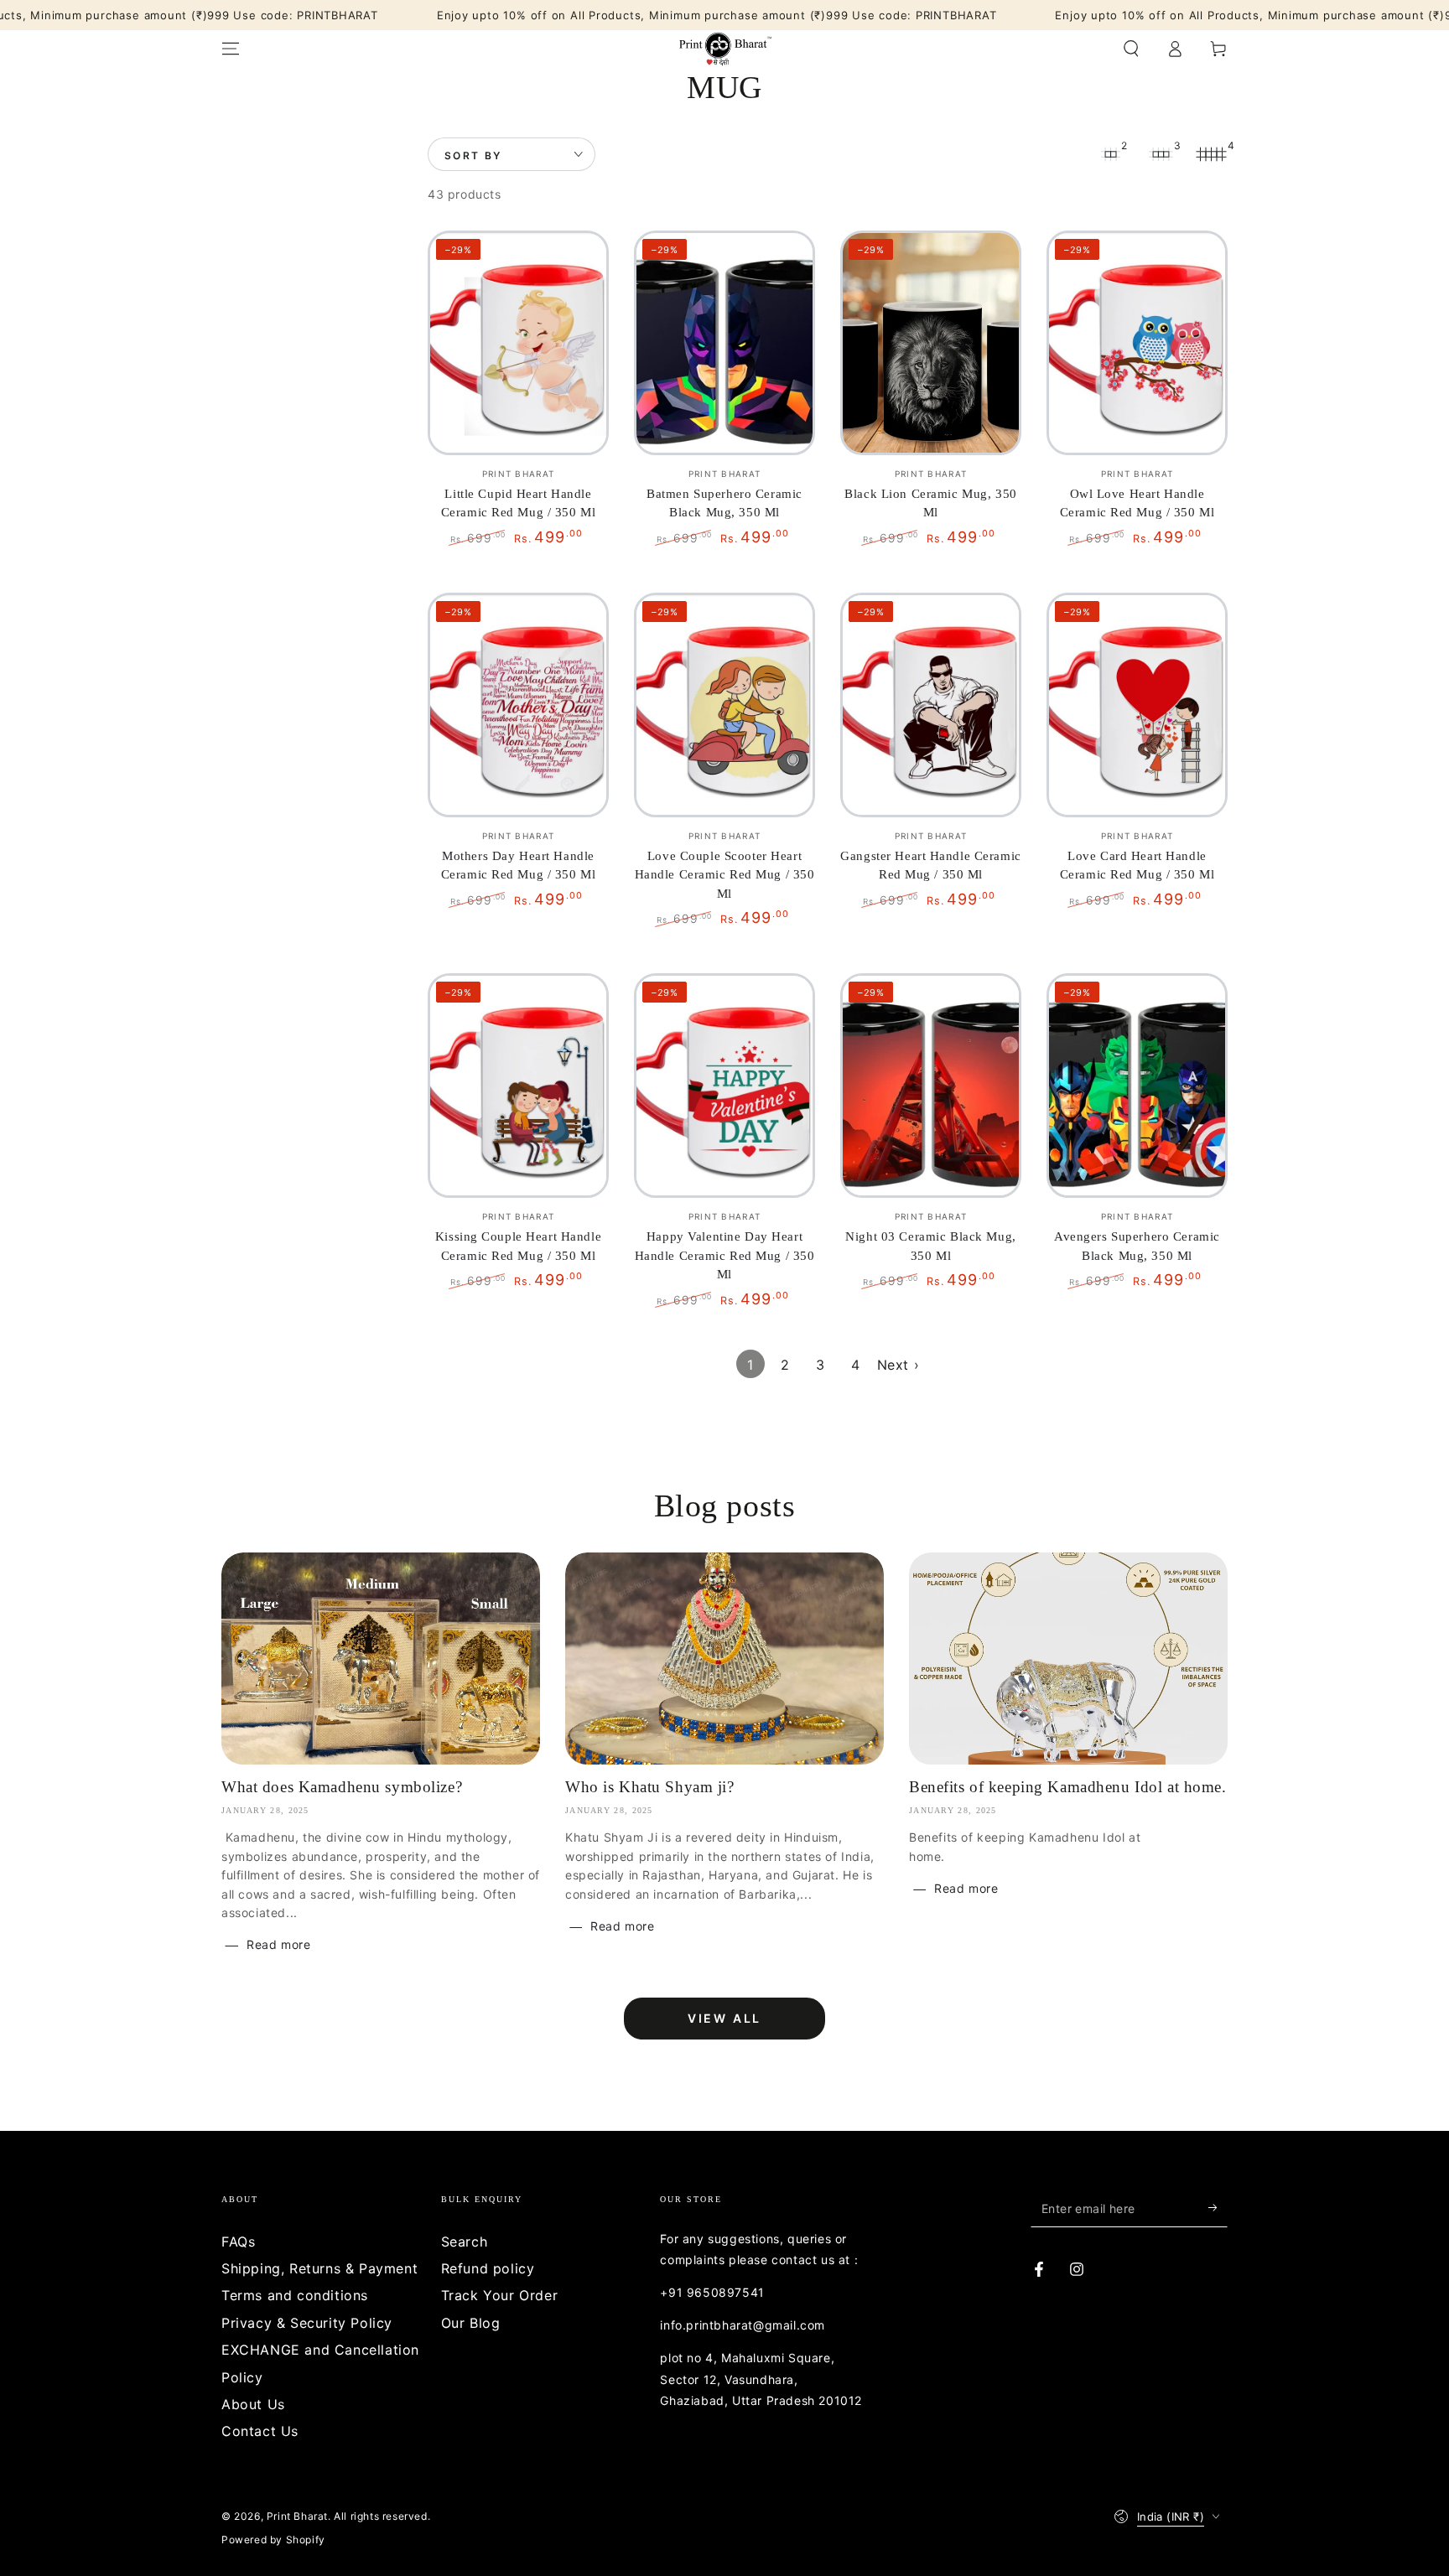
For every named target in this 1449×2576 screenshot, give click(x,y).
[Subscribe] (1218, 2208)
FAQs (238, 2242)
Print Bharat (297, 2516)
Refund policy (488, 2268)
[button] (1131, 49)
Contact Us (260, 2431)
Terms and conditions (295, 2295)
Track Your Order (500, 2295)
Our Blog (471, 2323)
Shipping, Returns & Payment (319, 2268)
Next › (898, 1365)
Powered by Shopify (273, 2540)
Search (465, 2242)
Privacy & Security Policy (307, 2323)
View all (724, 2018)
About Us (253, 2404)
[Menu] (231, 49)
